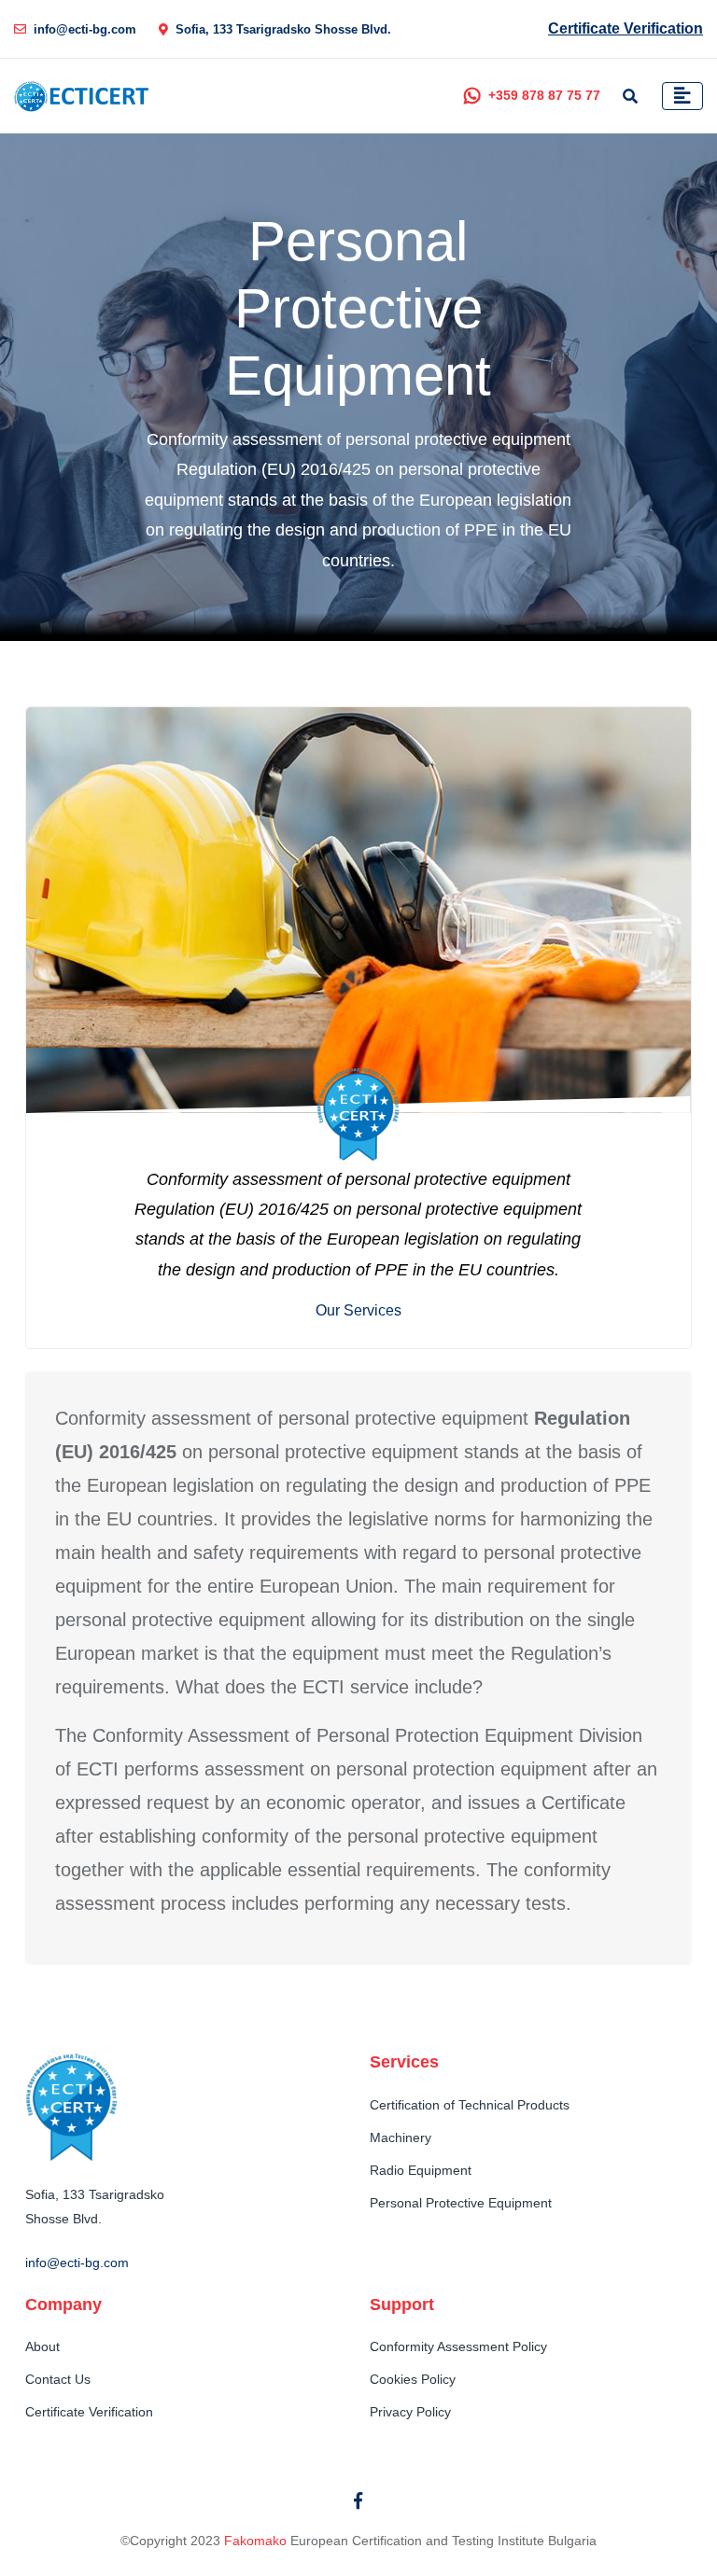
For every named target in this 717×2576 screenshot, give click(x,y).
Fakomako (255, 2541)
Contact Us (58, 2379)
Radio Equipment (421, 2170)
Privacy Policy (410, 2412)
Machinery (401, 2137)
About (42, 2346)
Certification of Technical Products (470, 2105)
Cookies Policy (413, 2379)
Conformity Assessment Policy (458, 2346)
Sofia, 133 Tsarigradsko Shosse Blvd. (283, 29)
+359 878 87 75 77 (544, 95)
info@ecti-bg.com (85, 29)
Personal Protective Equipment (461, 2203)
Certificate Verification (626, 28)
